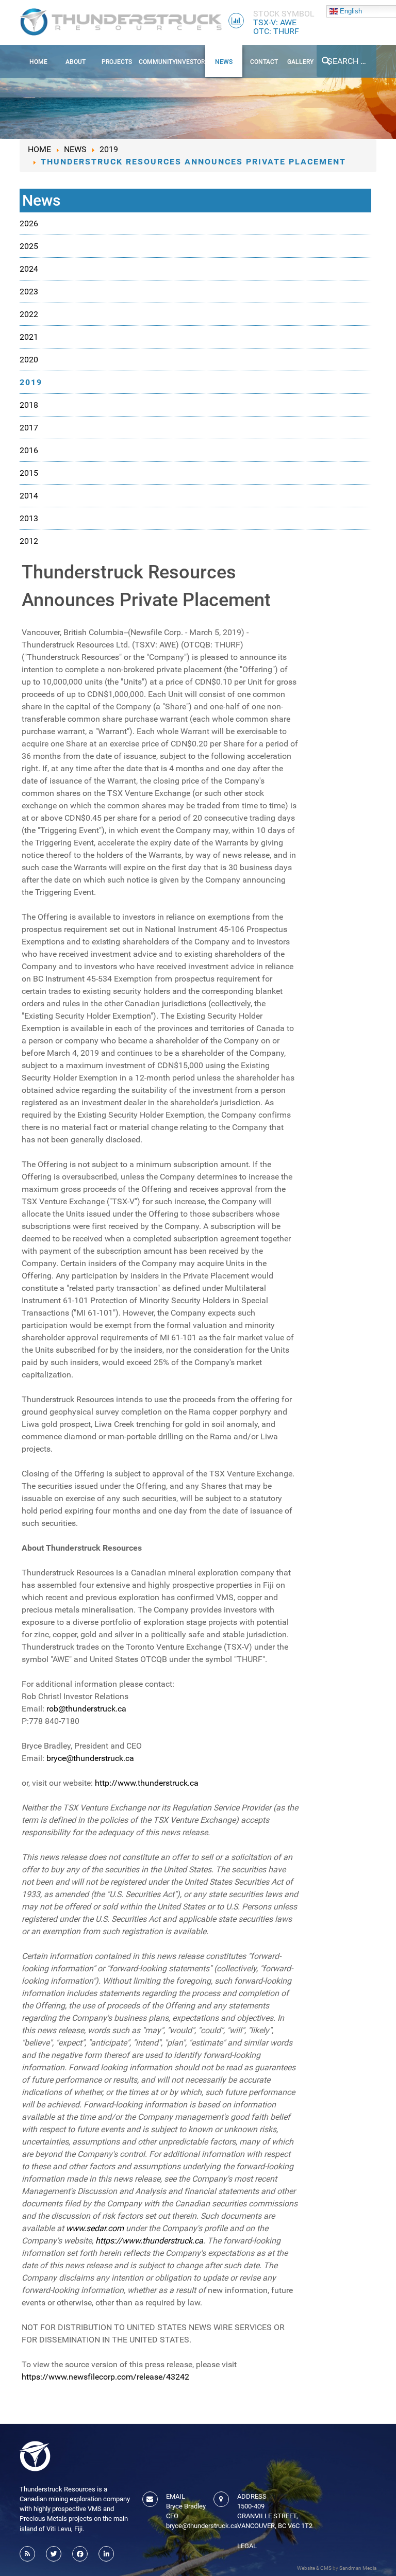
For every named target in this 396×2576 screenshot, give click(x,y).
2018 (29, 405)
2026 (29, 223)
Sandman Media (358, 2568)
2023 (29, 292)
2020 (29, 360)
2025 (29, 246)
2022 (29, 314)
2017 (29, 428)
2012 (29, 541)
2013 (29, 518)
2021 (29, 337)
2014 (29, 496)
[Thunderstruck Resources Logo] (121, 22)
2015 (29, 473)
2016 (29, 450)
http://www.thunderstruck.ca (147, 1783)
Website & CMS (314, 2568)
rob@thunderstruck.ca (86, 1709)
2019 (31, 382)
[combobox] (346, 61)
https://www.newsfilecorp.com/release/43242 (105, 2377)
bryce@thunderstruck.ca (90, 1758)
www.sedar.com (95, 2228)
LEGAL (247, 2546)
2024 (29, 269)
